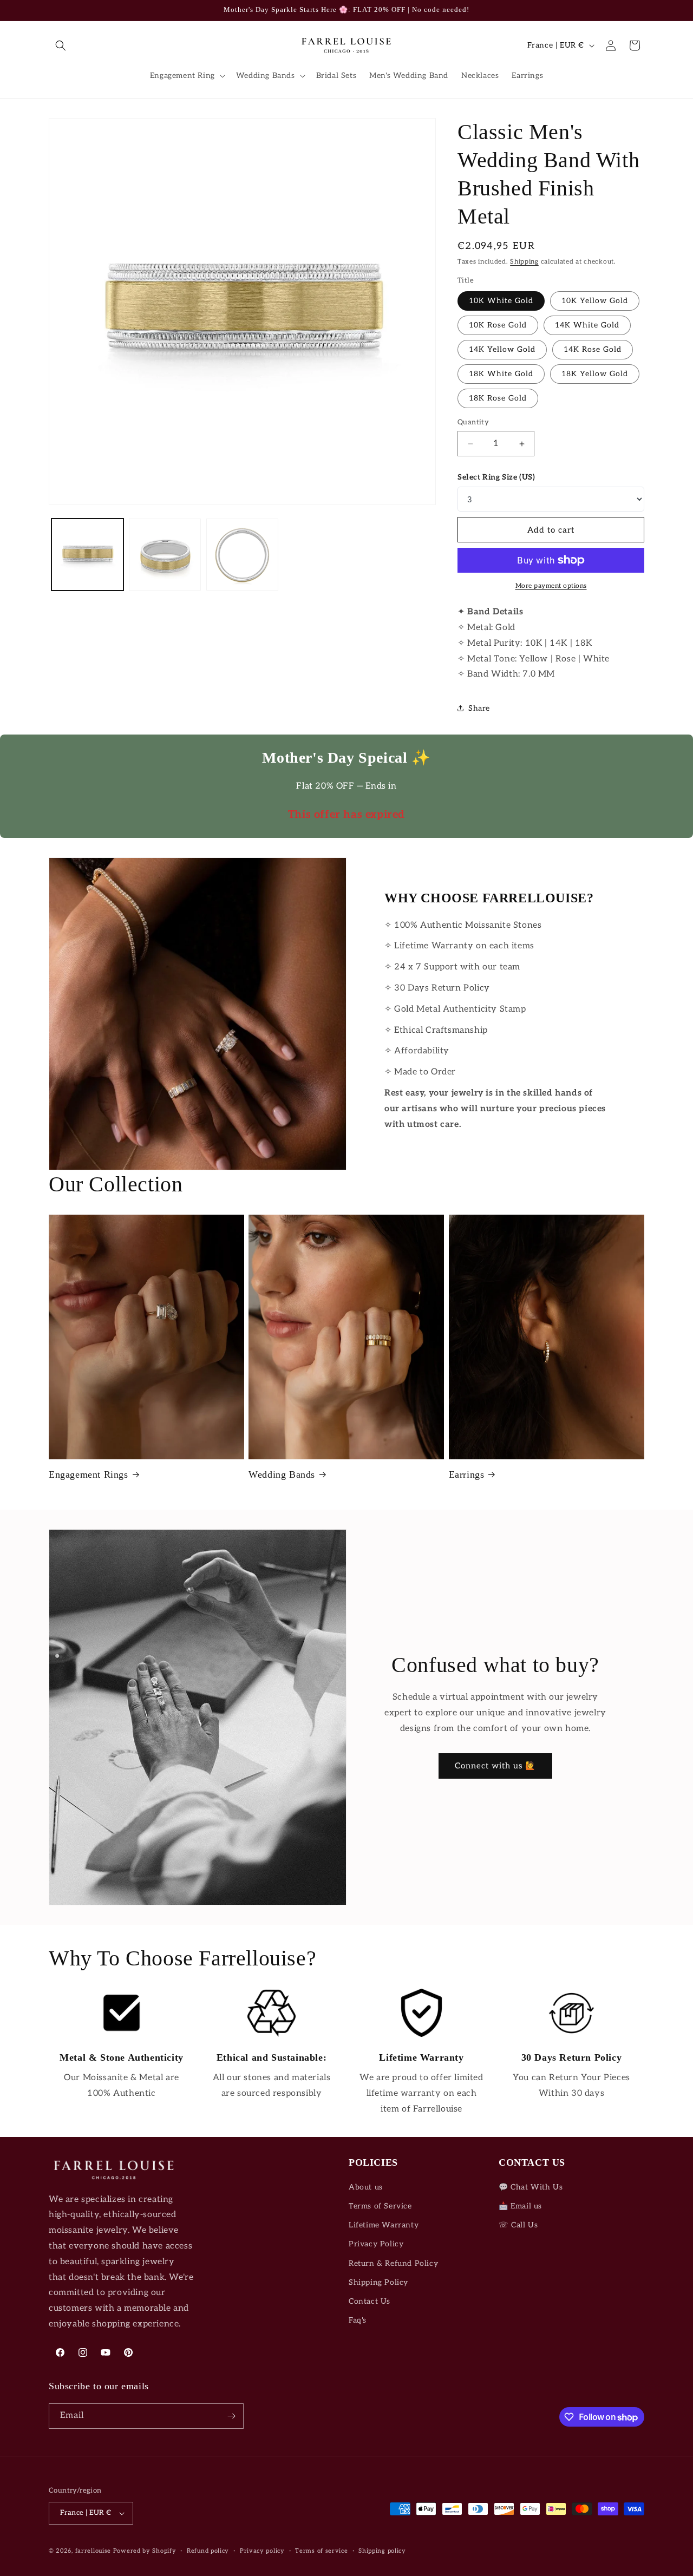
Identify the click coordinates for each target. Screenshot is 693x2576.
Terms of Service (380, 2206)
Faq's (358, 2320)
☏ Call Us (518, 2225)
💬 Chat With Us (531, 2187)
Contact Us (370, 2301)
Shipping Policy (378, 2282)
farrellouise (93, 2551)
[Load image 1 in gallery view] (87, 555)
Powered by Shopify (145, 2551)
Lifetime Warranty (384, 2225)
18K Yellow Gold (595, 374)
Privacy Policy (376, 2244)
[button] (61, 45)
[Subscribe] (231, 2416)
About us (366, 2187)
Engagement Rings (89, 1474)
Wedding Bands (282, 1474)
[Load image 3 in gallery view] (242, 555)
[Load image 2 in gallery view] (165, 555)
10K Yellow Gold (595, 301)
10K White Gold (501, 301)
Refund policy (208, 2551)
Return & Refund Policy (393, 2263)
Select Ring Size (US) (496, 477)
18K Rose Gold (498, 398)
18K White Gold (501, 374)
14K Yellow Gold (502, 349)
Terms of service (321, 2551)
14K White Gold (587, 325)
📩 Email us (520, 2206)
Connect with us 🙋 (495, 1766)
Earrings (467, 1474)
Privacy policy (262, 2551)
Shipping (524, 262)
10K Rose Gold (498, 325)
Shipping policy (382, 2551)
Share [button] (479, 708)
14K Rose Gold (593, 349)
